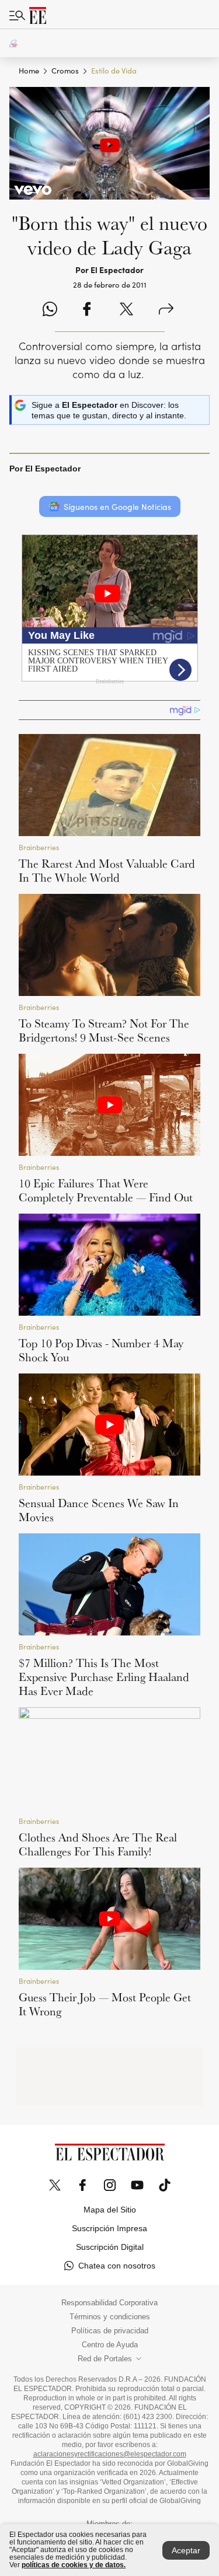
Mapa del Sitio (110, 2210)
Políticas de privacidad (110, 2331)
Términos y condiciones (110, 2317)
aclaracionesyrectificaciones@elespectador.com (110, 2454)
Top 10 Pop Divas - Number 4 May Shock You (101, 1350)
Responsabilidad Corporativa (109, 2303)
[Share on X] (126, 310)
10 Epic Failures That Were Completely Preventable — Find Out (106, 1190)
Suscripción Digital (110, 2247)
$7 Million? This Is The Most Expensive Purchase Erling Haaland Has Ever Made (104, 1677)
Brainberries (39, 847)
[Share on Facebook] (87, 310)
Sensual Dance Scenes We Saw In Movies (99, 1510)
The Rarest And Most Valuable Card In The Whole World (107, 871)
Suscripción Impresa (109, 2228)
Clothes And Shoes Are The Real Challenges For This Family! (98, 1844)
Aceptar (186, 2550)
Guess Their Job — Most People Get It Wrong (105, 2004)
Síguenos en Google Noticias (117, 507)
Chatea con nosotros (117, 2266)
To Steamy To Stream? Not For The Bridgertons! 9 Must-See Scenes (104, 1030)
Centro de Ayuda (110, 2345)
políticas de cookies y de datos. (74, 2565)
